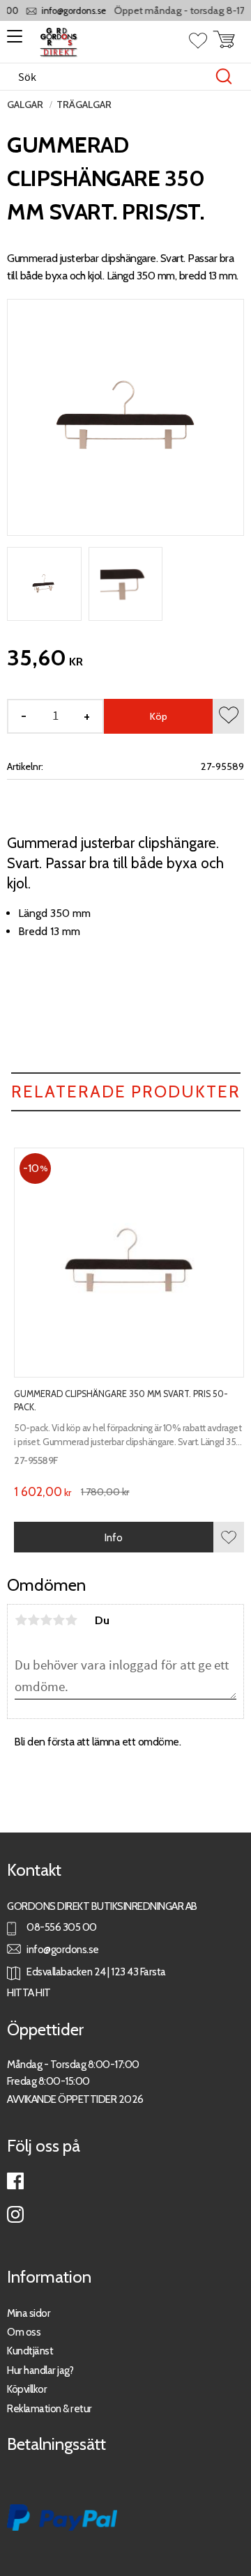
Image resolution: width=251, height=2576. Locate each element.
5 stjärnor (71, 1620)
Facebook (15, 2181)
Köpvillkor (27, 2389)
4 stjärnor (59, 1620)
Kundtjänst (30, 2351)
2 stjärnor (33, 1620)
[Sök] (224, 77)
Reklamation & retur (50, 2408)
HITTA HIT (29, 1992)
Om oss (24, 2332)
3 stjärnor (46, 1620)
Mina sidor (29, 2313)
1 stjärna (21, 1620)
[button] (12, 41)
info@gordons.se (67, 11)
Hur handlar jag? (40, 2370)
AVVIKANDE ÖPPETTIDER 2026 (75, 2099)
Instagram (15, 2214)
